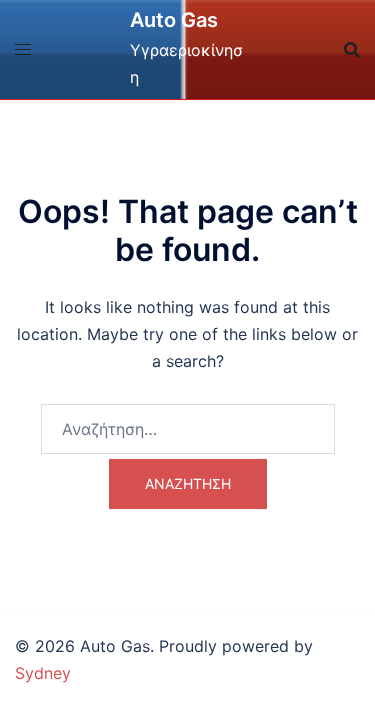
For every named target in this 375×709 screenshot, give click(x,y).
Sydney (43, 673)
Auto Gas (174, 20)
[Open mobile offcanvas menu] (23, 49)
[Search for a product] (352, 50)
